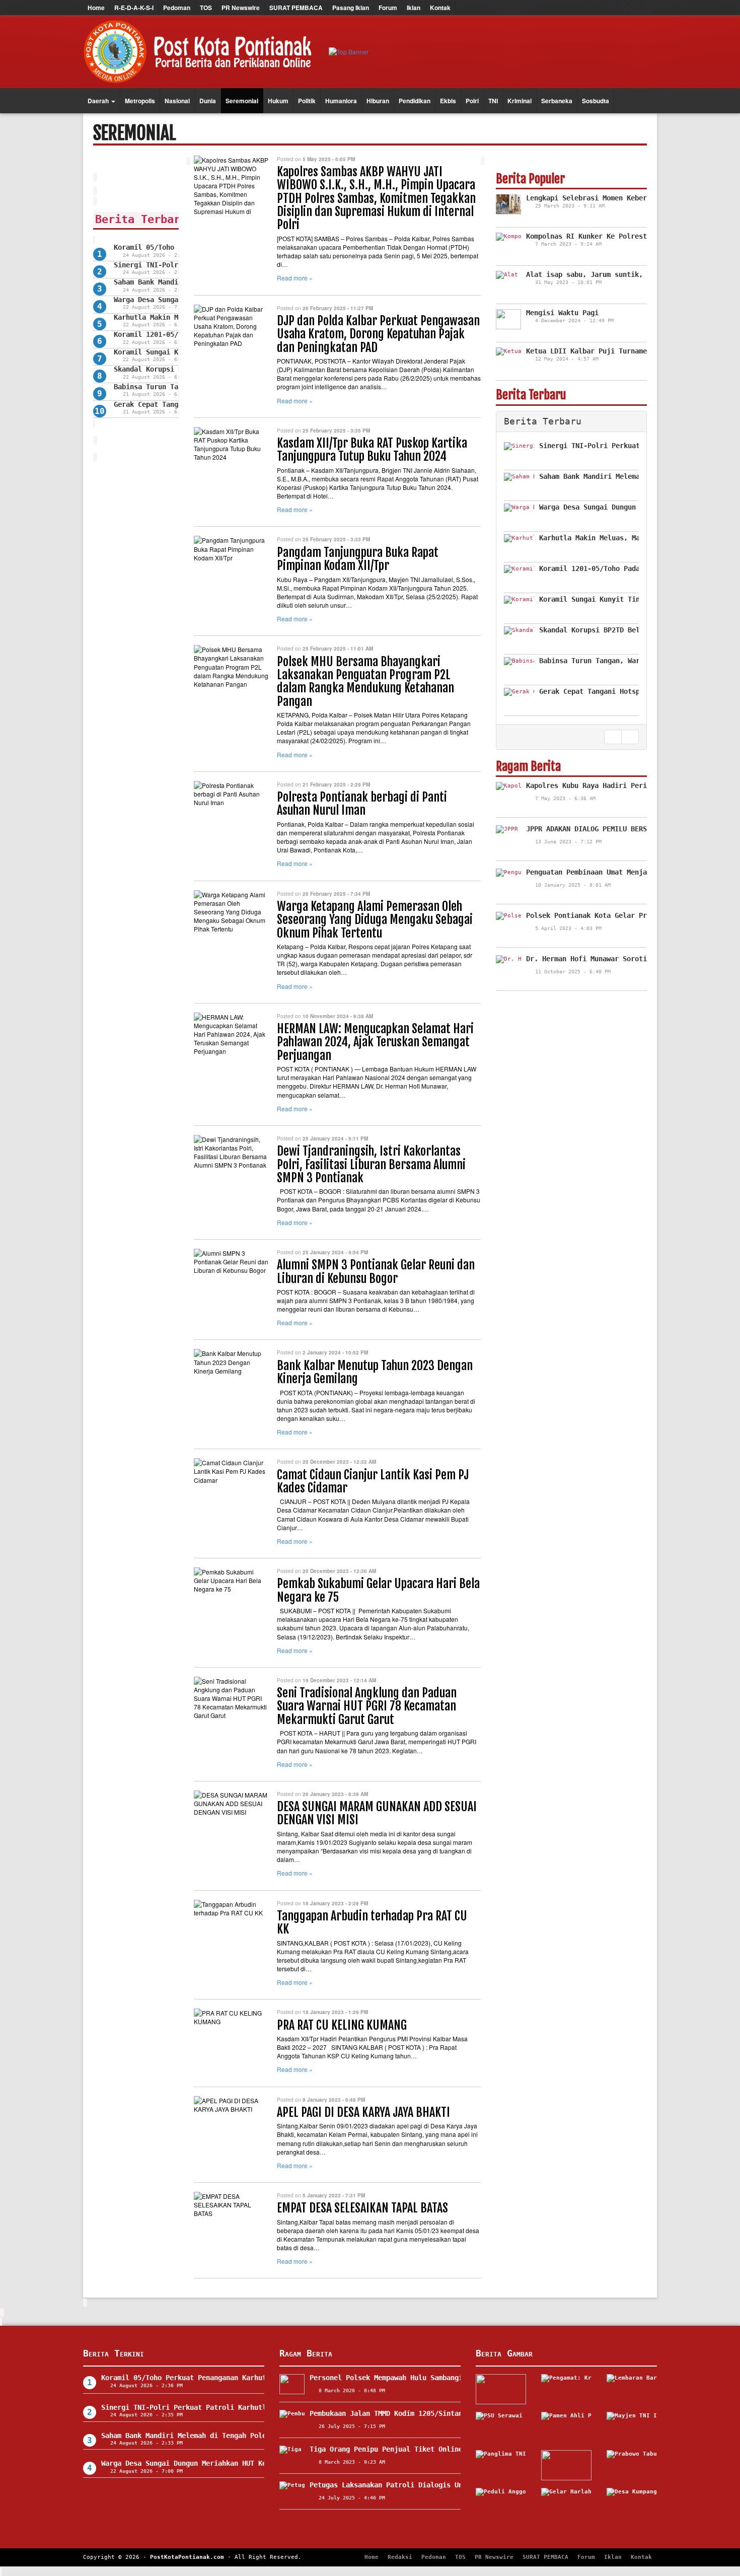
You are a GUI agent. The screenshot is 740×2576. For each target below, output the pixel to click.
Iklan (414, 8)
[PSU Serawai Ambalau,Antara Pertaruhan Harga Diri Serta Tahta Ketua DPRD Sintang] (501, 2427)
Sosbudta (596, 101)
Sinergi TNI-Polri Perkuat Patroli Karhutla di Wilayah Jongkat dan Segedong (250, 2407)
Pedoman (177, 8)
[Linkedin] (647, 8)
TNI (493, 101)
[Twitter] (609, 8)
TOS (206, 8)
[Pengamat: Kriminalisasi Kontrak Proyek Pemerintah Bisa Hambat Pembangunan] (566, 2389)
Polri (472, 101)
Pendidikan (415, 101)
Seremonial (242, 101)
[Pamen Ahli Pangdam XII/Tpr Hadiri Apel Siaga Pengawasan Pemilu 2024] (566, 2427)
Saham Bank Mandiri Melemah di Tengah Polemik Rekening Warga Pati (230, 2436)
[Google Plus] (622, 8)
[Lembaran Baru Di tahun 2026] (632, 2389)
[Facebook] (597, 8)
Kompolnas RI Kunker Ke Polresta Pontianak (609, 236)
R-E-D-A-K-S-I (134, 8)
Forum (388, 8)
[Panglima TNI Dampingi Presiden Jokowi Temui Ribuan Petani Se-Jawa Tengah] (501, 2465)
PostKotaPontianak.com (187, 2557)
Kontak (440, 8)
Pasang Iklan (351, 8)
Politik (307, 101)
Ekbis (448, 101)
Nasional (177, 101)
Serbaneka (557, 101)
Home (96, 8)
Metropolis (140, 101)
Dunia (208, 101)
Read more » (295, 278)
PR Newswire (241, 8)
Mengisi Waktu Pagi (562, 313)
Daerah (99, 101)
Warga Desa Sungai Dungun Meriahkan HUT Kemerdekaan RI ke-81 (220, 2463)
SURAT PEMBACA (296, 8)
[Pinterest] (634, 8)
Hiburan (378, 101)
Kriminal (520, 101)
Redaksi (400, 2557)
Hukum (278, 101)
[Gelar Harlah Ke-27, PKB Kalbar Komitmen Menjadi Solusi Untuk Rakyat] (566, 2503)
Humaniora (341, 101)
